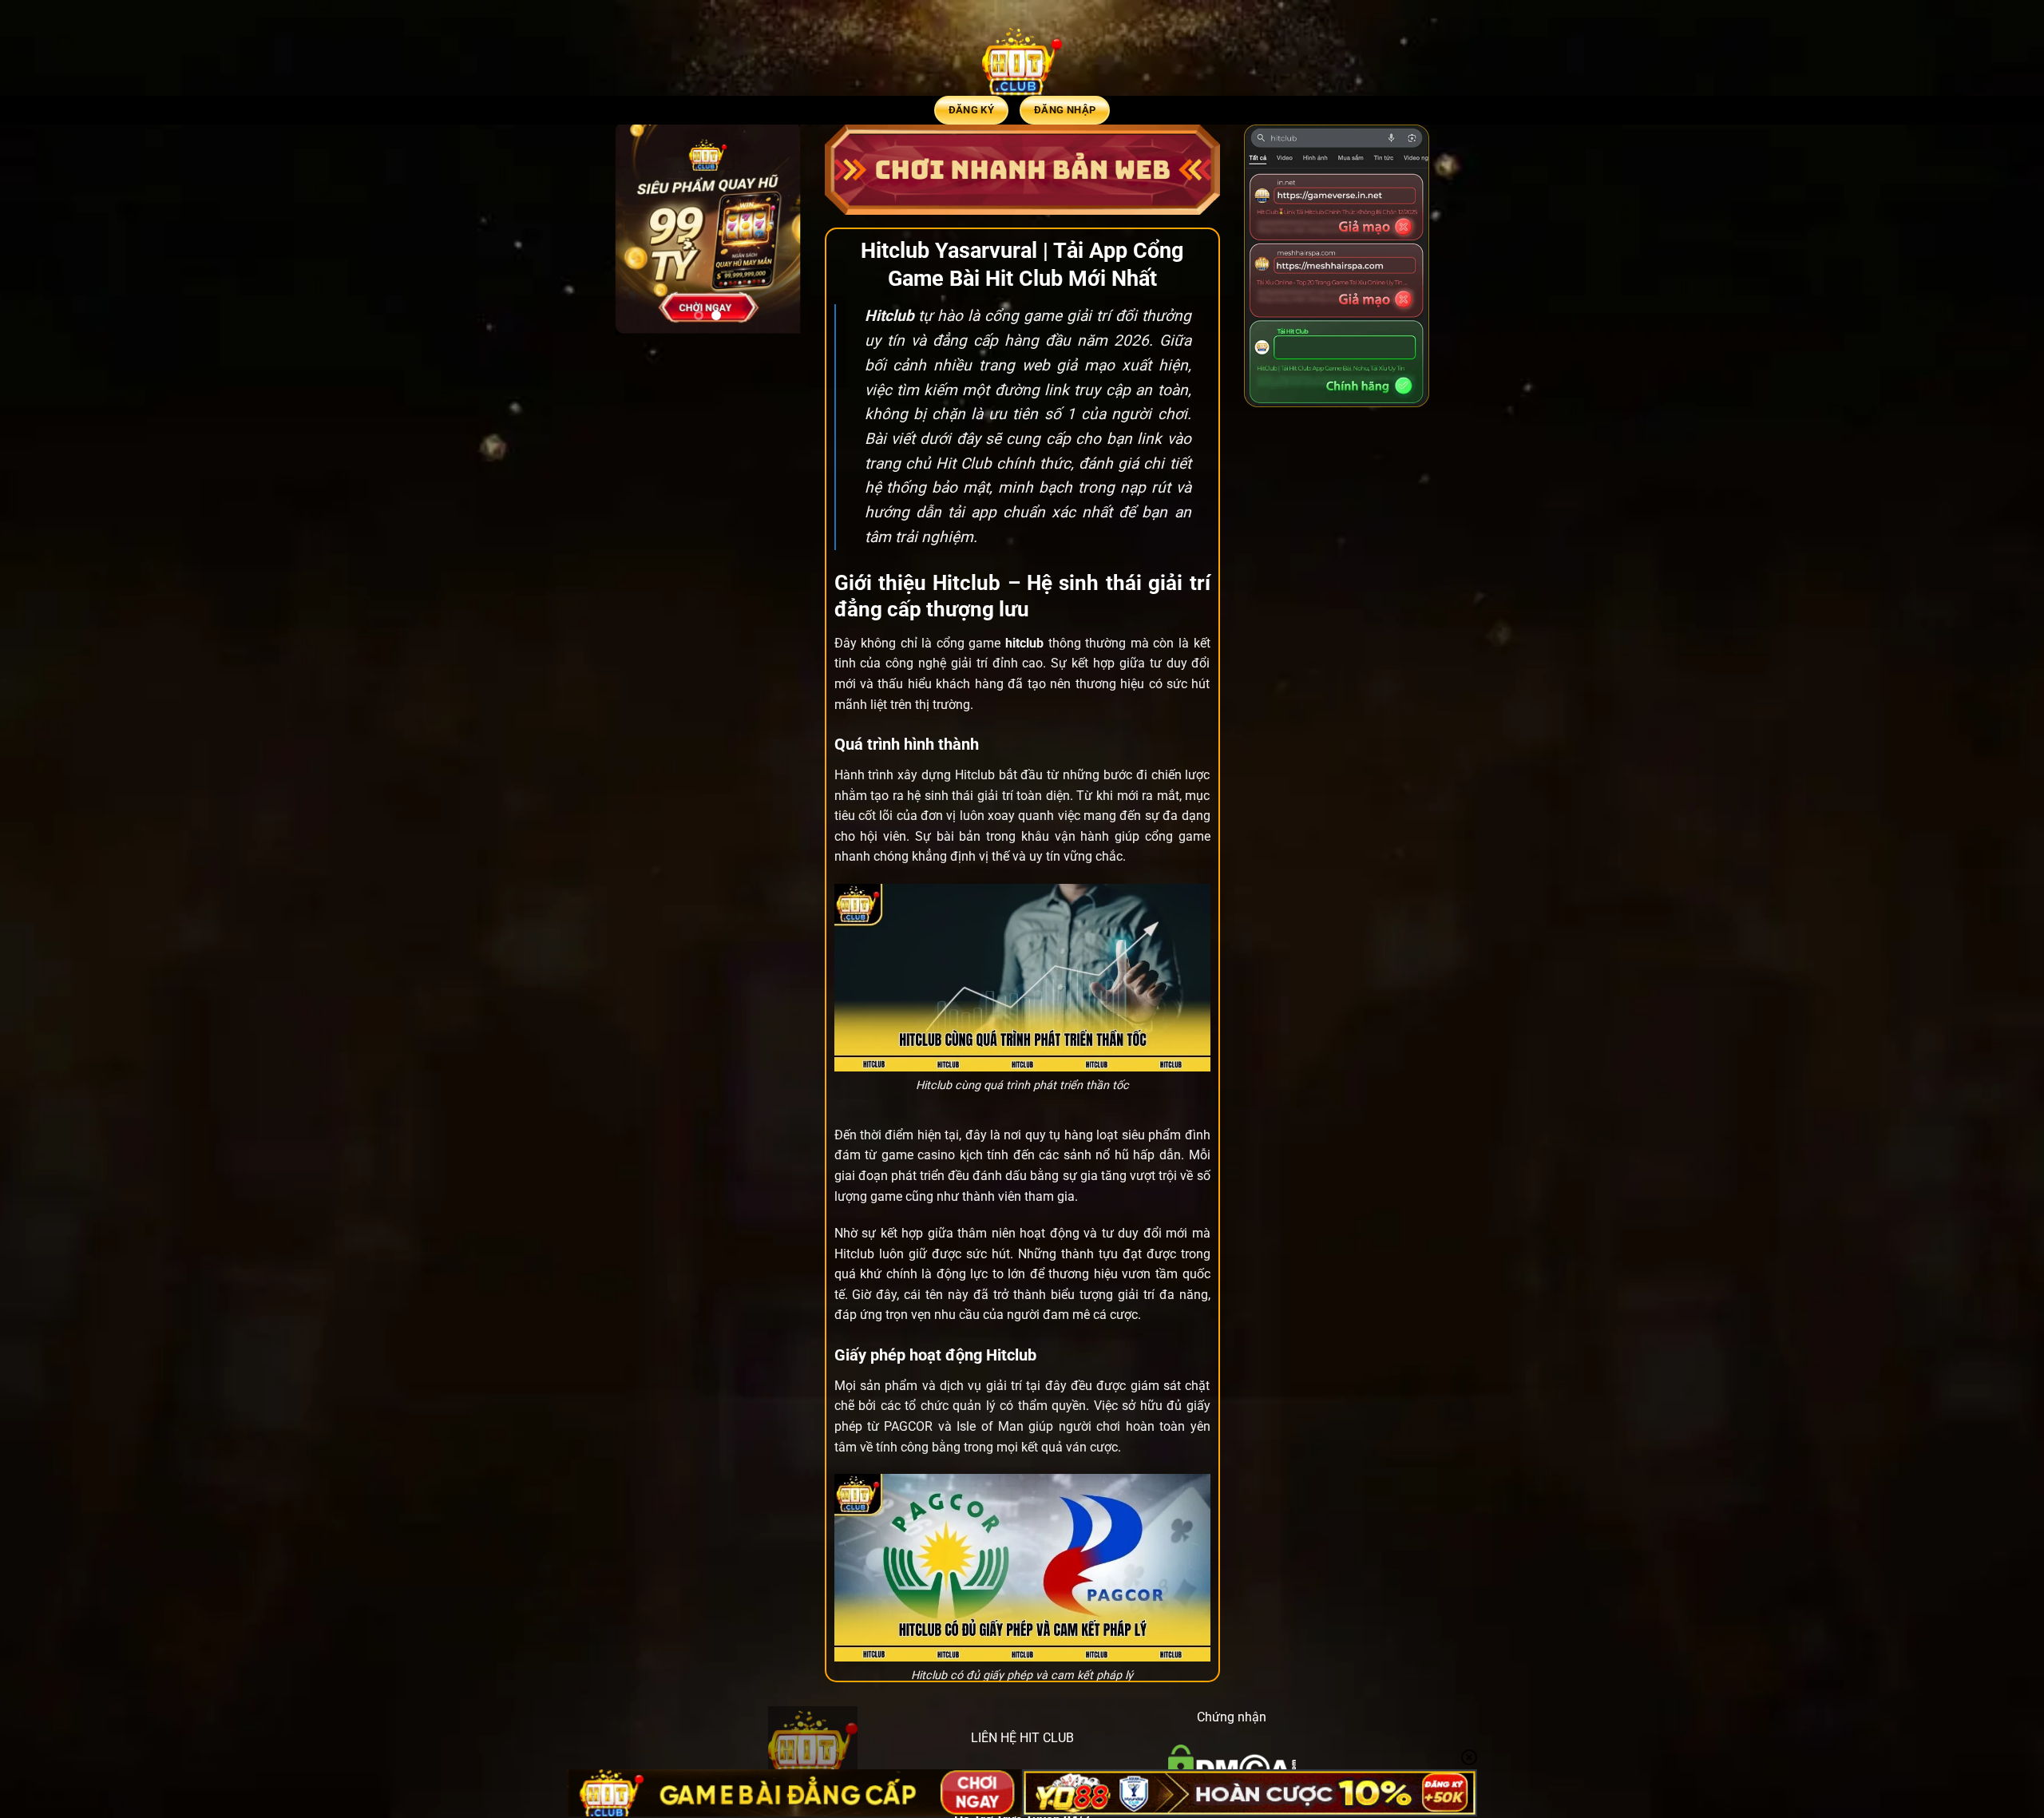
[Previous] (639, 230)
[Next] (777, 230)
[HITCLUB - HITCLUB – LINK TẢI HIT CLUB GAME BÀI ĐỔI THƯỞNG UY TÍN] (1022, 60)
